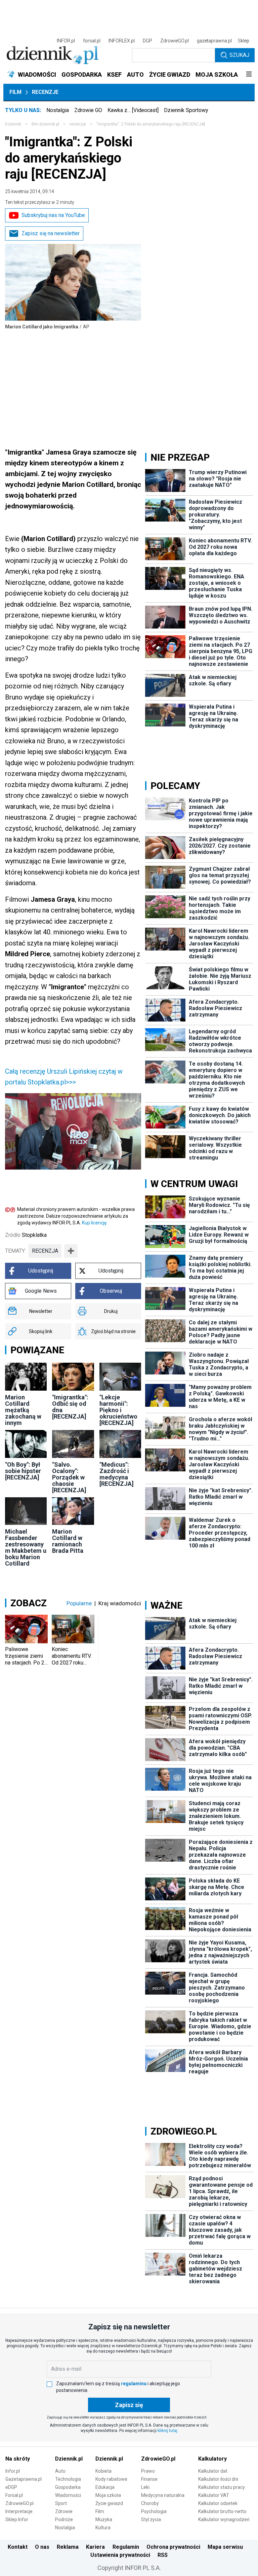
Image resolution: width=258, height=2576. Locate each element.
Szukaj (239, 55)
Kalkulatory (212, 2459)
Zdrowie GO (88, 110)
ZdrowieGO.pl (175, 41)
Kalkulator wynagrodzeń (224, 2519)
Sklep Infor (17, 2519)
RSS (163, 2555)
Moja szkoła (108, 2495)
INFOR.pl (66, 41)
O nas (42, 2547)
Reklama (68, 2547)
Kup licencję (94, 1223)
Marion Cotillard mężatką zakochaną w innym (23, 1410)
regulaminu (134, 2384)
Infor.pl (13, 2471)
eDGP (11, 2487)
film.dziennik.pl (45, 124)
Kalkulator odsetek (218, 2503)
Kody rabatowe (111, 2479)
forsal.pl (92, 41)
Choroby (150, 2503)
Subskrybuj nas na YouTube (53, 215)
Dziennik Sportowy (186, 110)
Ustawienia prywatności (120, 2555)
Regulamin (126, 2547)
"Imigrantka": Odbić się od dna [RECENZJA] (70, 1407)
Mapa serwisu (225, 2547)
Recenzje (45, 92)
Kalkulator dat (213, 2471)
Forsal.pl (14, 2495)
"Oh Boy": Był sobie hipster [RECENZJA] (23, 1471)
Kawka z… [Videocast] (133, 110)
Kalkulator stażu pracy (222, 2487)
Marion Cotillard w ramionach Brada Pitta (68, 1541)
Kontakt (18, 2547)
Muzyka (104, 2519)
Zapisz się (129, 2405)
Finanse (149, 2479)
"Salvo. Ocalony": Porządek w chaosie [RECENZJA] (69, 1477)
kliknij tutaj (167, 2431)
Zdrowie (64, 2511)
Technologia (68, 2479)
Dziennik (13, 124)
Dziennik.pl (69, 2459)
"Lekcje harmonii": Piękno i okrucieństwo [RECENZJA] (118, 1410)
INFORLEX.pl (122, 41)
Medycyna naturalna (163, 2495)
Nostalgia (58, 110)
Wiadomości (68, 2495)
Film (15, 92)
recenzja (45, 1251)
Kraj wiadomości (120, 1603)
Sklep (244, 41)
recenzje (78, 124)
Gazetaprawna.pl (24, 2479)
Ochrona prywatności (173, 2547)
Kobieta (103, 2471)
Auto (60, 2471)
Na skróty (18, 2459)
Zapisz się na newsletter (51, 233)
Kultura (103, 2528)
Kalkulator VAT (214, 2495)
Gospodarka (68, 2487)
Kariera (95, 2547)
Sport (61, 2503)
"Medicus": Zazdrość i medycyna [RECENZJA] (117, 1474)
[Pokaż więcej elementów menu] (249, 75)
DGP (147, 41)
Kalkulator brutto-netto (222, 2511)
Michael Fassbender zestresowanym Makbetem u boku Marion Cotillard (26, 1547)
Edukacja (105, 2487)
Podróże (64, 2519)
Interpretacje (19, 2511)
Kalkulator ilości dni (218, 2479)
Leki (145, 2487)
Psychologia (154, 2511)
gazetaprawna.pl (214, 41)
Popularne (79, 1603)
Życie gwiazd (109, 2503)
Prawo (148, 2471)
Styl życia (151, 2519)
